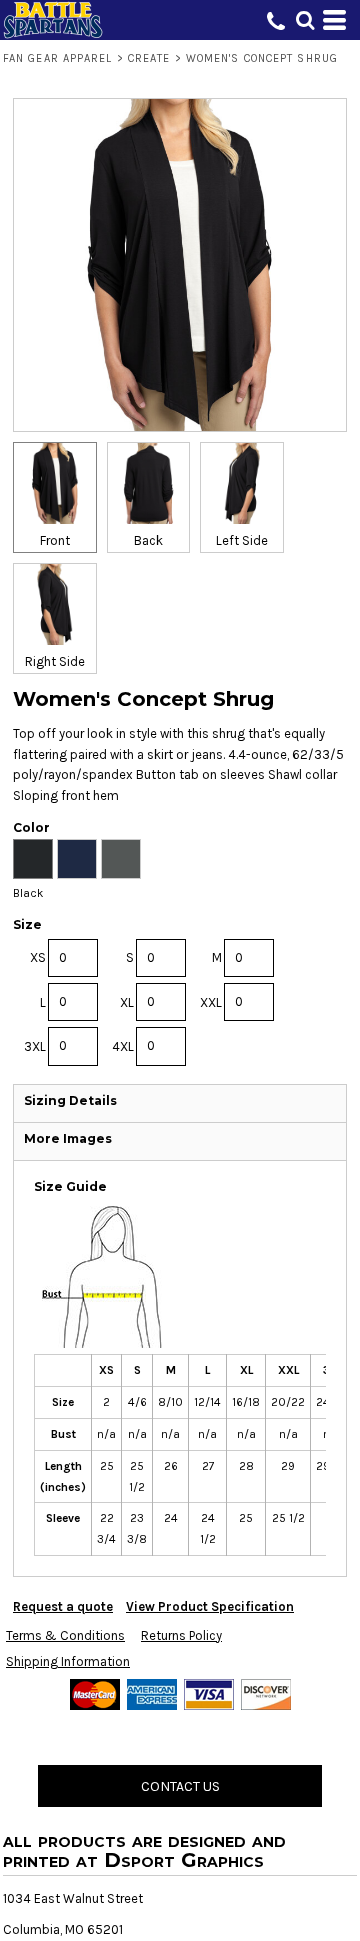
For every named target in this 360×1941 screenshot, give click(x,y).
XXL (211, 1002)
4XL (123, 1046)
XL (127, 1002)
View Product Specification (210, 1606)
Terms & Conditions (65, 1635)
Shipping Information (68, 1661)
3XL (35, 1046)
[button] (305, 20)
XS (38, 957)
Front (55, 540)
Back (148, 540)
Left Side (242, 540)
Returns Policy (181, 1635)
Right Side (55, 661)
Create (149, 58)
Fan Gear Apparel (58, 58)
